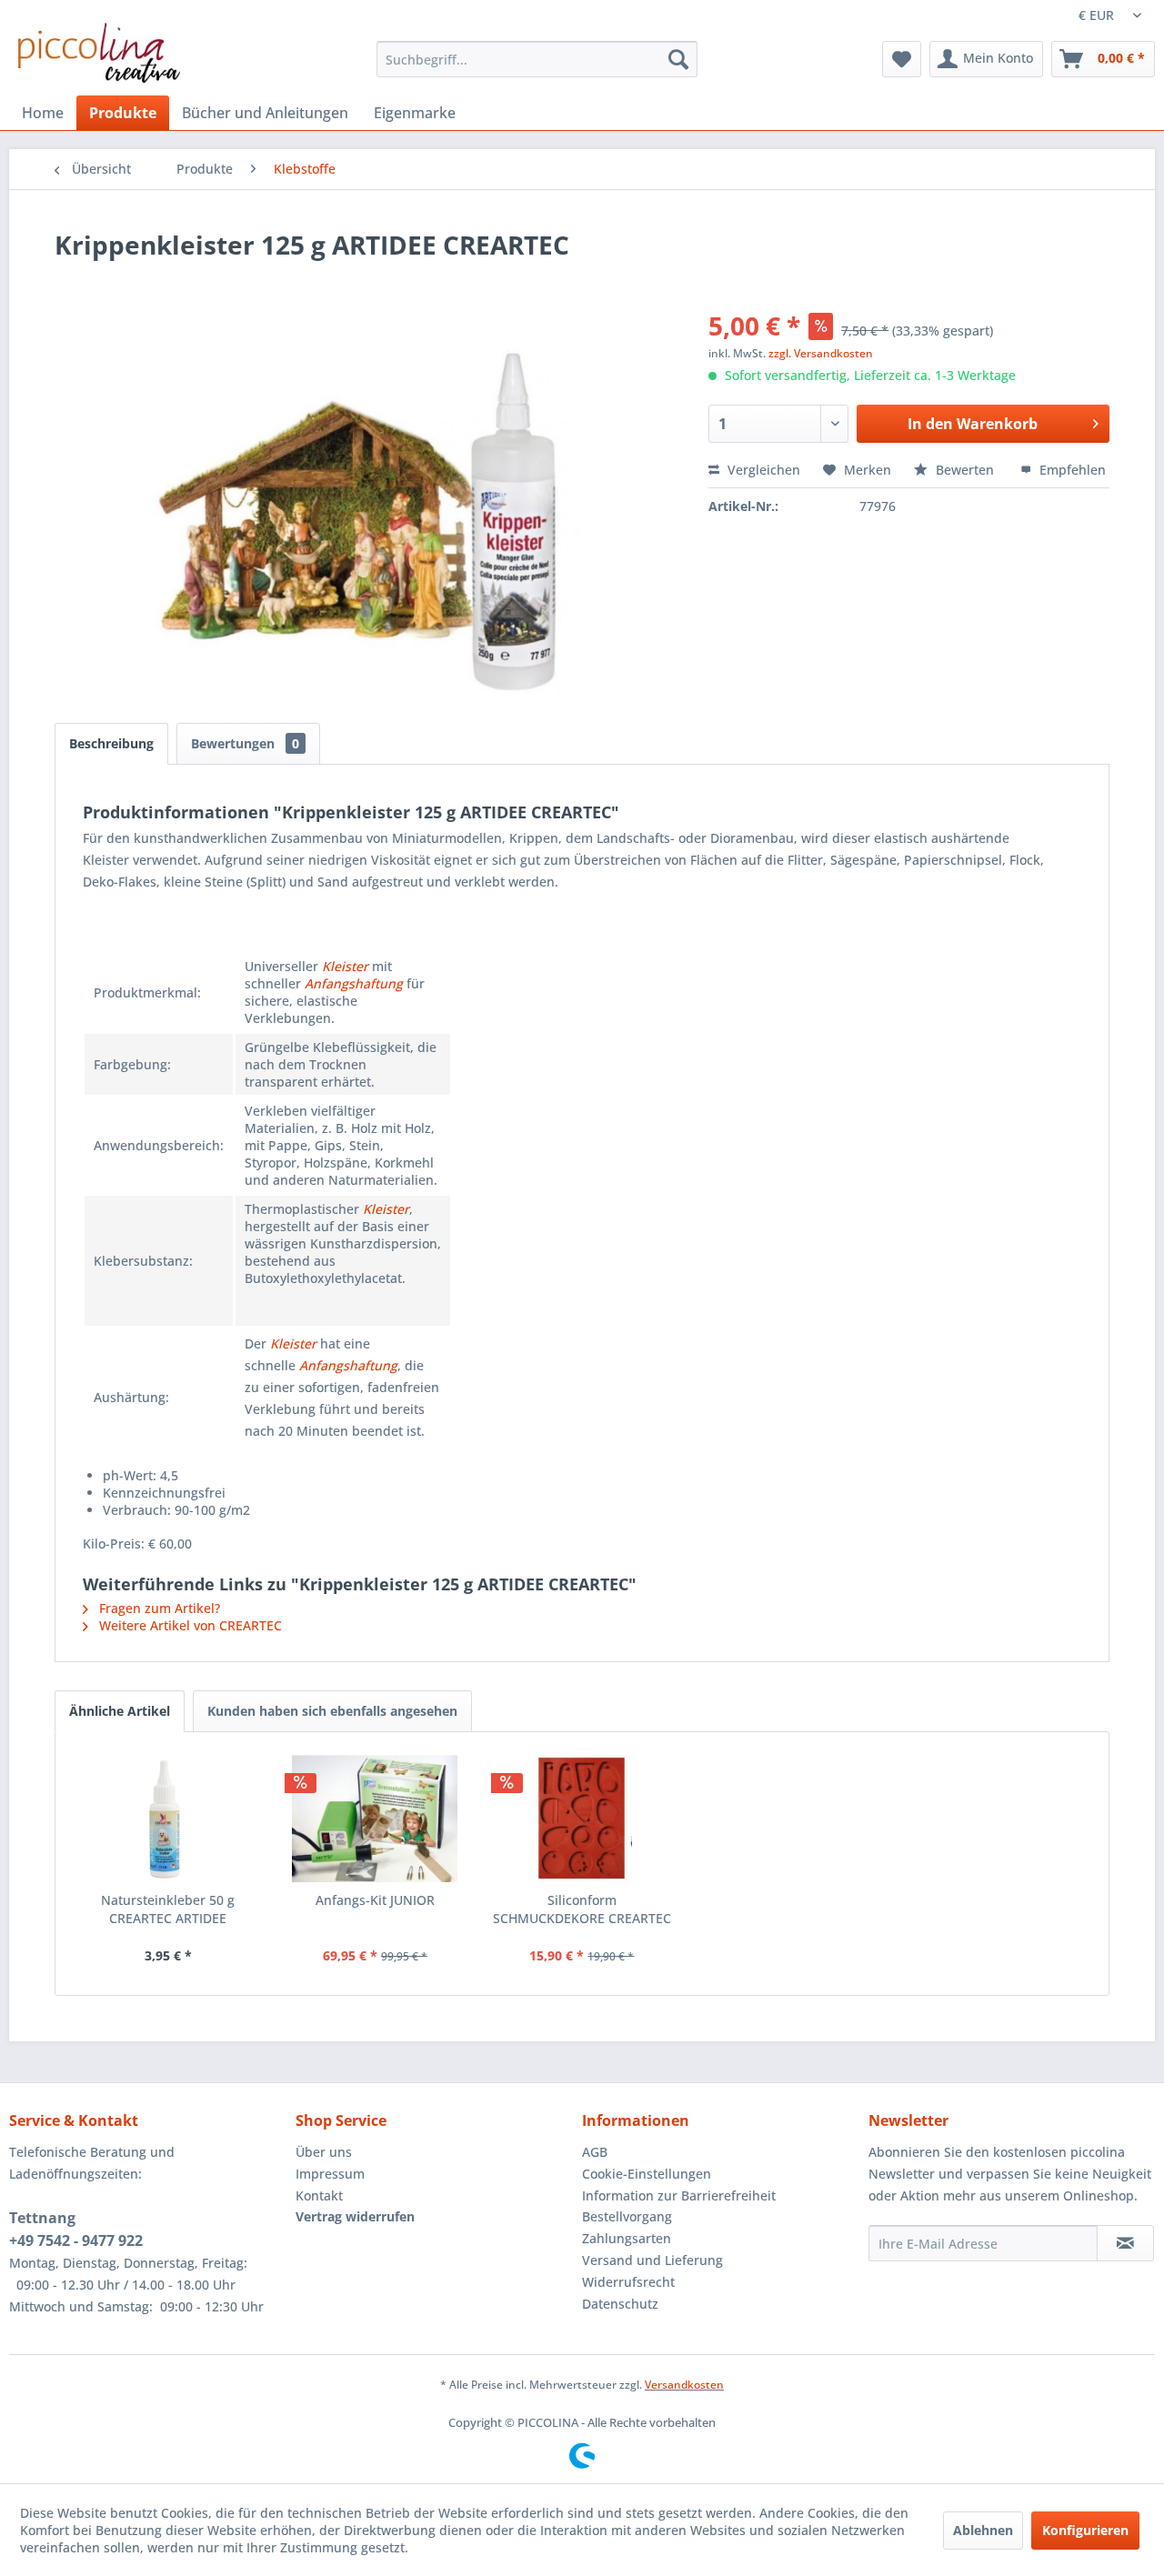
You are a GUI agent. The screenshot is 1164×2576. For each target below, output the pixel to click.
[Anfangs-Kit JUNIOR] (376, 1819)
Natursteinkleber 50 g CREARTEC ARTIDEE (168, 1909)
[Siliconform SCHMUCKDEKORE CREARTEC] (582, 1819)
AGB (595, 2152)
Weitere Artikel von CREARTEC (189, 1625)
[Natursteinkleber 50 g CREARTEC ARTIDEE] (168, 1819)
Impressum (330, 2174)
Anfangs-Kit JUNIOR (375, 1900)
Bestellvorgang (627, 2216)
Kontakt (319, 2195)
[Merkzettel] (902, 59)
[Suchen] (678, 59)
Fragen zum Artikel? (158, 1608)
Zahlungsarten (627, 2238)
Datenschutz (620, 2304)
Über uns (324, 2152)
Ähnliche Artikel (120, 1711)
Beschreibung (111, 743)
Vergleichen (762, 470)
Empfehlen (1071, 470)
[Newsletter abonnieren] (1125, 2243)
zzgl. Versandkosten (821, 353)
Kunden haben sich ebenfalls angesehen (332, 1711)
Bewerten (965, 470)
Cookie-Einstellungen (647, 2174)
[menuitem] (537, 59)
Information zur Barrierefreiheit (679, 2195)
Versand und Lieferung (652, 2260)
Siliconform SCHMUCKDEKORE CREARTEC (582, 1909)
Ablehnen (983, 2530)
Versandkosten (684, 2385)
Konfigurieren (1085, 2530)
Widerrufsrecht (628, 2282)
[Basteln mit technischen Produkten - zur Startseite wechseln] (99, 53)
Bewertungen (245, 743)
